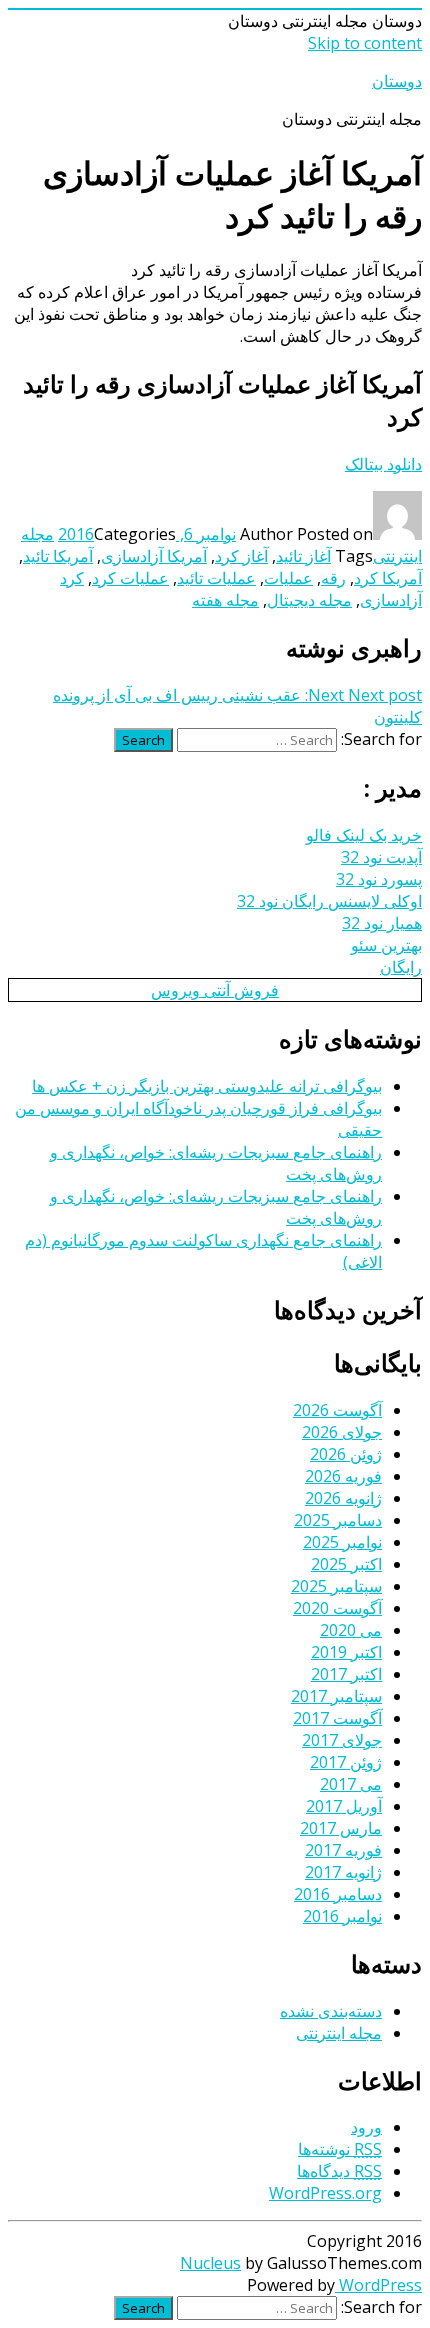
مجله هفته (225, 600)
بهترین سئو (386, 945)
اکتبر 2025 (346, 1564)
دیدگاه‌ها (339, 2171)
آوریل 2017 (344, 1806)
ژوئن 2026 (346, 1454)
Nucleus (210, 2263)
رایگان (401, 967)
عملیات (288, 578)
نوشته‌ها (340, 2149)
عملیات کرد (130, 578)
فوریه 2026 (343, 1476)
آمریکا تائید (58, 556)
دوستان (397, 81)
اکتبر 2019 (346, 1652)
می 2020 (351, 1630)
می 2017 (351, 1784)
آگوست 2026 (337, 1410)
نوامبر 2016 (342, 1916)
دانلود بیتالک (383, 464)
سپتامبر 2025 (336, 1586)
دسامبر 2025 (338, 1520)
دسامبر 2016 (338, 1894)
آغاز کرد (241, 556)
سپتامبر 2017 (336, 1696)
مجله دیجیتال (309, 600)
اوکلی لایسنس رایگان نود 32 (329, 901)
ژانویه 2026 (343, 1498)
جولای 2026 (342, 1432)
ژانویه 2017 (343, 1872)
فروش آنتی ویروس (215, 990)
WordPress (378, 2285)
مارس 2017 (341, 1828)
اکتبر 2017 (346, 1674)
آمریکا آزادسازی (154, 556)
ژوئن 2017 (346, 1762)
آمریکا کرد (388, 578)
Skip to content (365, 43)
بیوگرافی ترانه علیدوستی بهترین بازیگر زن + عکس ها (207, 1086)
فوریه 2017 (343, 1850)
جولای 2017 (342, 1740)
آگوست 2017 (337, 1718)
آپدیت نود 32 (381, 857)
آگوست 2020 (337, 1608)
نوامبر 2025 (342, 1542)
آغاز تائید (303, 556)
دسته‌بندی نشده (331, 2011)
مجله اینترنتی (339, 2033)
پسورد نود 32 (379, 879)
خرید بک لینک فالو (364, 835)
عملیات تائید (216, 578)
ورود (366, 2127)
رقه (333, 578)
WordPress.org (325, 2193)
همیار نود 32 (382, 923)
